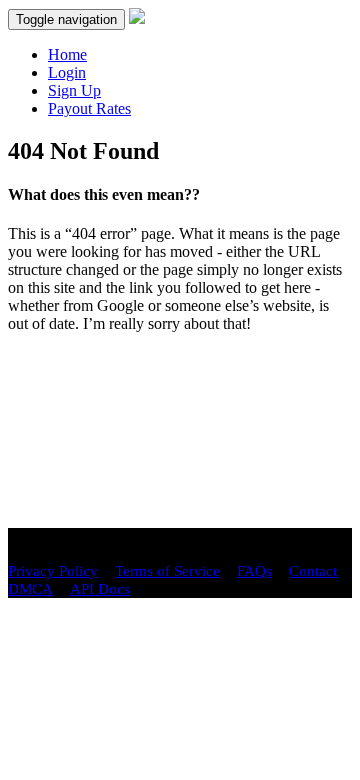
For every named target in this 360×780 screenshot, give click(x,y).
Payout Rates (89, 108)
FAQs (254, 571)
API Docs (100, 589)
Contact (313, 571)
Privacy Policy (53, 571)
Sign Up (74, 90)
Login (67, 72)
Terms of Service (167, 571)
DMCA (30, 589)
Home (67, 54)
